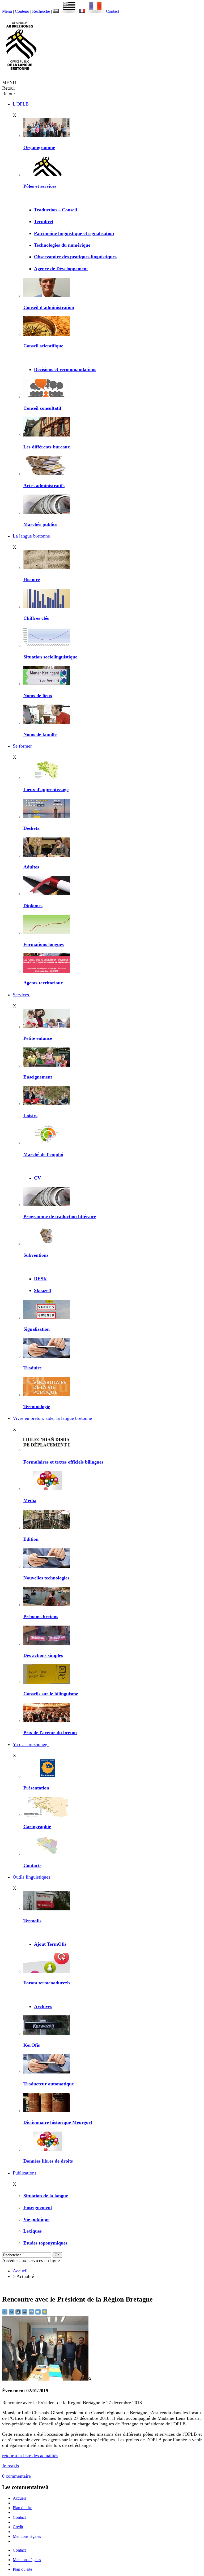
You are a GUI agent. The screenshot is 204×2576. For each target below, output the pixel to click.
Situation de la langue (46, 2196)
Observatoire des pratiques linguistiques (75, 257)
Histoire (32, 579)
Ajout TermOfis (50, 1944)
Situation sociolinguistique (50, 657)
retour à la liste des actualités (30, 2456)
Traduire (33, 1368)
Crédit (18, 2527)
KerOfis (32, 2045)
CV (37, 1178)
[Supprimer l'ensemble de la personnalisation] (25, 2313)
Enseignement (38, 1077)
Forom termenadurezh (47, 1983)
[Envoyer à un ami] (39, 2313)
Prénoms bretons (41, 1617)
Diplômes (33, 906)
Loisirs (30, 1116)
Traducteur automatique (49, 2084)
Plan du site (22, 2508)
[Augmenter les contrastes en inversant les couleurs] (19, 2313)
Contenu (22, 11)
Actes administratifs (44, 486)
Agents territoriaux (43, 983)
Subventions (36, 1255)
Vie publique (36, 2219)
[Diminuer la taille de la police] (5, 2313)
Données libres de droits (48, 2161)
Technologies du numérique (62, 245)
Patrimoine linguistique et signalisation (74, 233)
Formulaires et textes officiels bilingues (63, 1462)
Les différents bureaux (47, 447)
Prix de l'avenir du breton (50, 1732)
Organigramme (39, 147)
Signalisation (37, 1329)
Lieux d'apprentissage (46, 789)
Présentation (36, 1788)
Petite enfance (38, 1038)
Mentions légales (27, 2536)
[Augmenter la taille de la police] (12, 2313)
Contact (112, 11)
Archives (43, 2006)
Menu (7, 11)
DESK (41, 1279)
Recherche (41, 11)
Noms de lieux (38, 696)
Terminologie (37, 1407)
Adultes (31, 867)
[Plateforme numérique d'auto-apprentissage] (47, 817)
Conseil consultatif (42, 408)
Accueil (20, 2271)
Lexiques (33, 2231)
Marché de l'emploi (43, 1154)
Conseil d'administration (49, 307)
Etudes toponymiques (45, 2243)
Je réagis (10, 2466)
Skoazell (42, 1290)
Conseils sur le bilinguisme (51, 1694)
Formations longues (44, 944)
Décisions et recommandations (65, 369)
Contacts (32, 1865)
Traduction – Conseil (56, 210)
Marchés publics (40, 524)
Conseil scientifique (43, 346)
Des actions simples (43, 1655)
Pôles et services (40, 186)
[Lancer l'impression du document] (32, 2313)
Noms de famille (40, 734)
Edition (31, 1539)
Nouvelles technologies (46, 1578)
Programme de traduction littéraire (60, 1216)
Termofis (32, 1921)
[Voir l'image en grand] (47, 2379)
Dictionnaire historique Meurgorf (58, 2122)
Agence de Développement (61, 269)
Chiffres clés (36, 618)
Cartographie (37, 1827)
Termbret (44, 221)
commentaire (16, 2476)
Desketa (31, 828)
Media (30, 1500)
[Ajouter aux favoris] (45, 2313)
